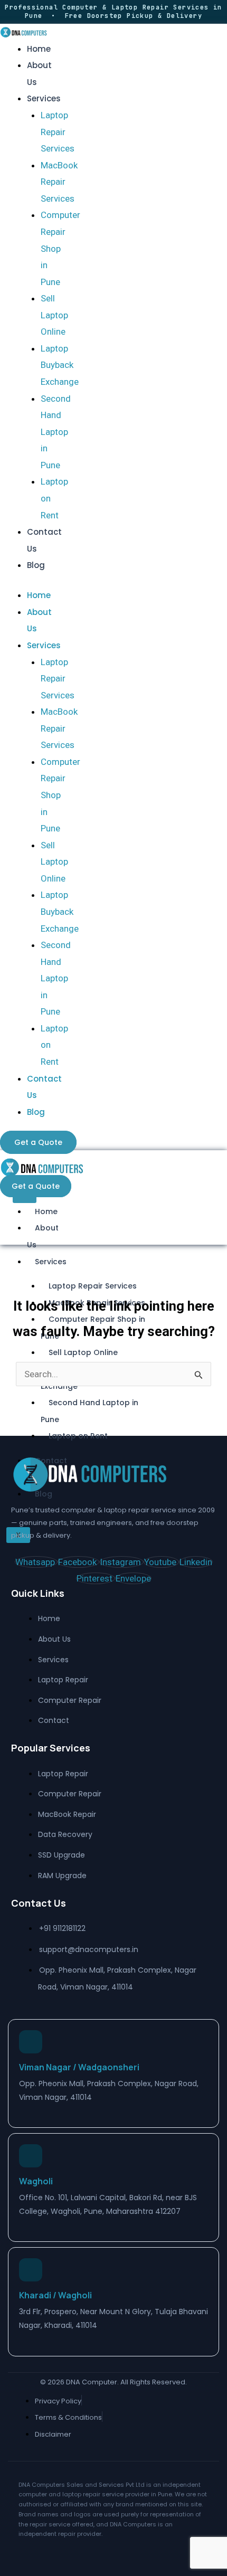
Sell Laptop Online (54, 315)
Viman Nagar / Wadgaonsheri (79, 2067)
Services (44, 98)
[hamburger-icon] (25, 1199)
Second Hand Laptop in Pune (56, 432)
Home (39, 49)
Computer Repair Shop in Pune (60, 248)
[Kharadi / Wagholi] (31, 2270)
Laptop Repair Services (58, 132)
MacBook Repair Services (59, 182)
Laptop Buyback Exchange (60, 365)
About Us (43, 1236)
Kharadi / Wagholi (55, 2295)
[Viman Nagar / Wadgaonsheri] (31, 2042)
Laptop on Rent (78, 1436)
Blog (36, 565)
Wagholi (36, 2181)
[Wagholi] (31, 2156)
